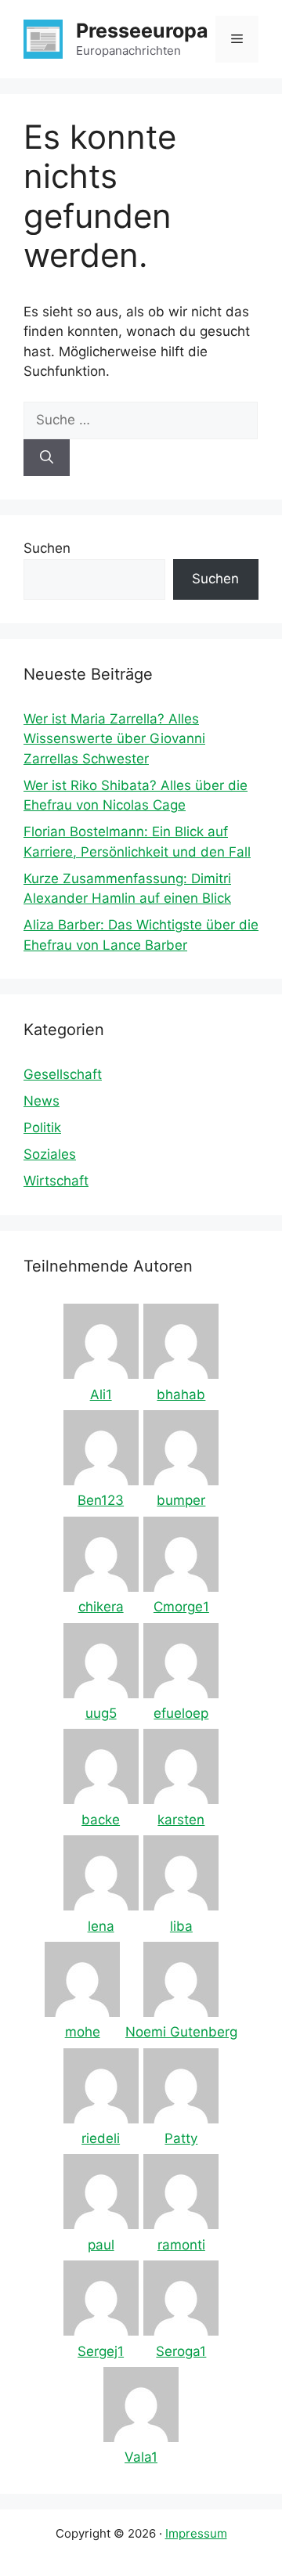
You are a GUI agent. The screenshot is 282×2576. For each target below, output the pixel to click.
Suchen (47, 548)
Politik (42, 1127)
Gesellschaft (63, 1074)
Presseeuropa (142, 31)
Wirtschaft (56, 1181)
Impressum (196, 2533)
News (42, 1101)
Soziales (50, 1154)
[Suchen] (47, 458)
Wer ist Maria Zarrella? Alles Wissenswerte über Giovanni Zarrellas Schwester (114, 739)
